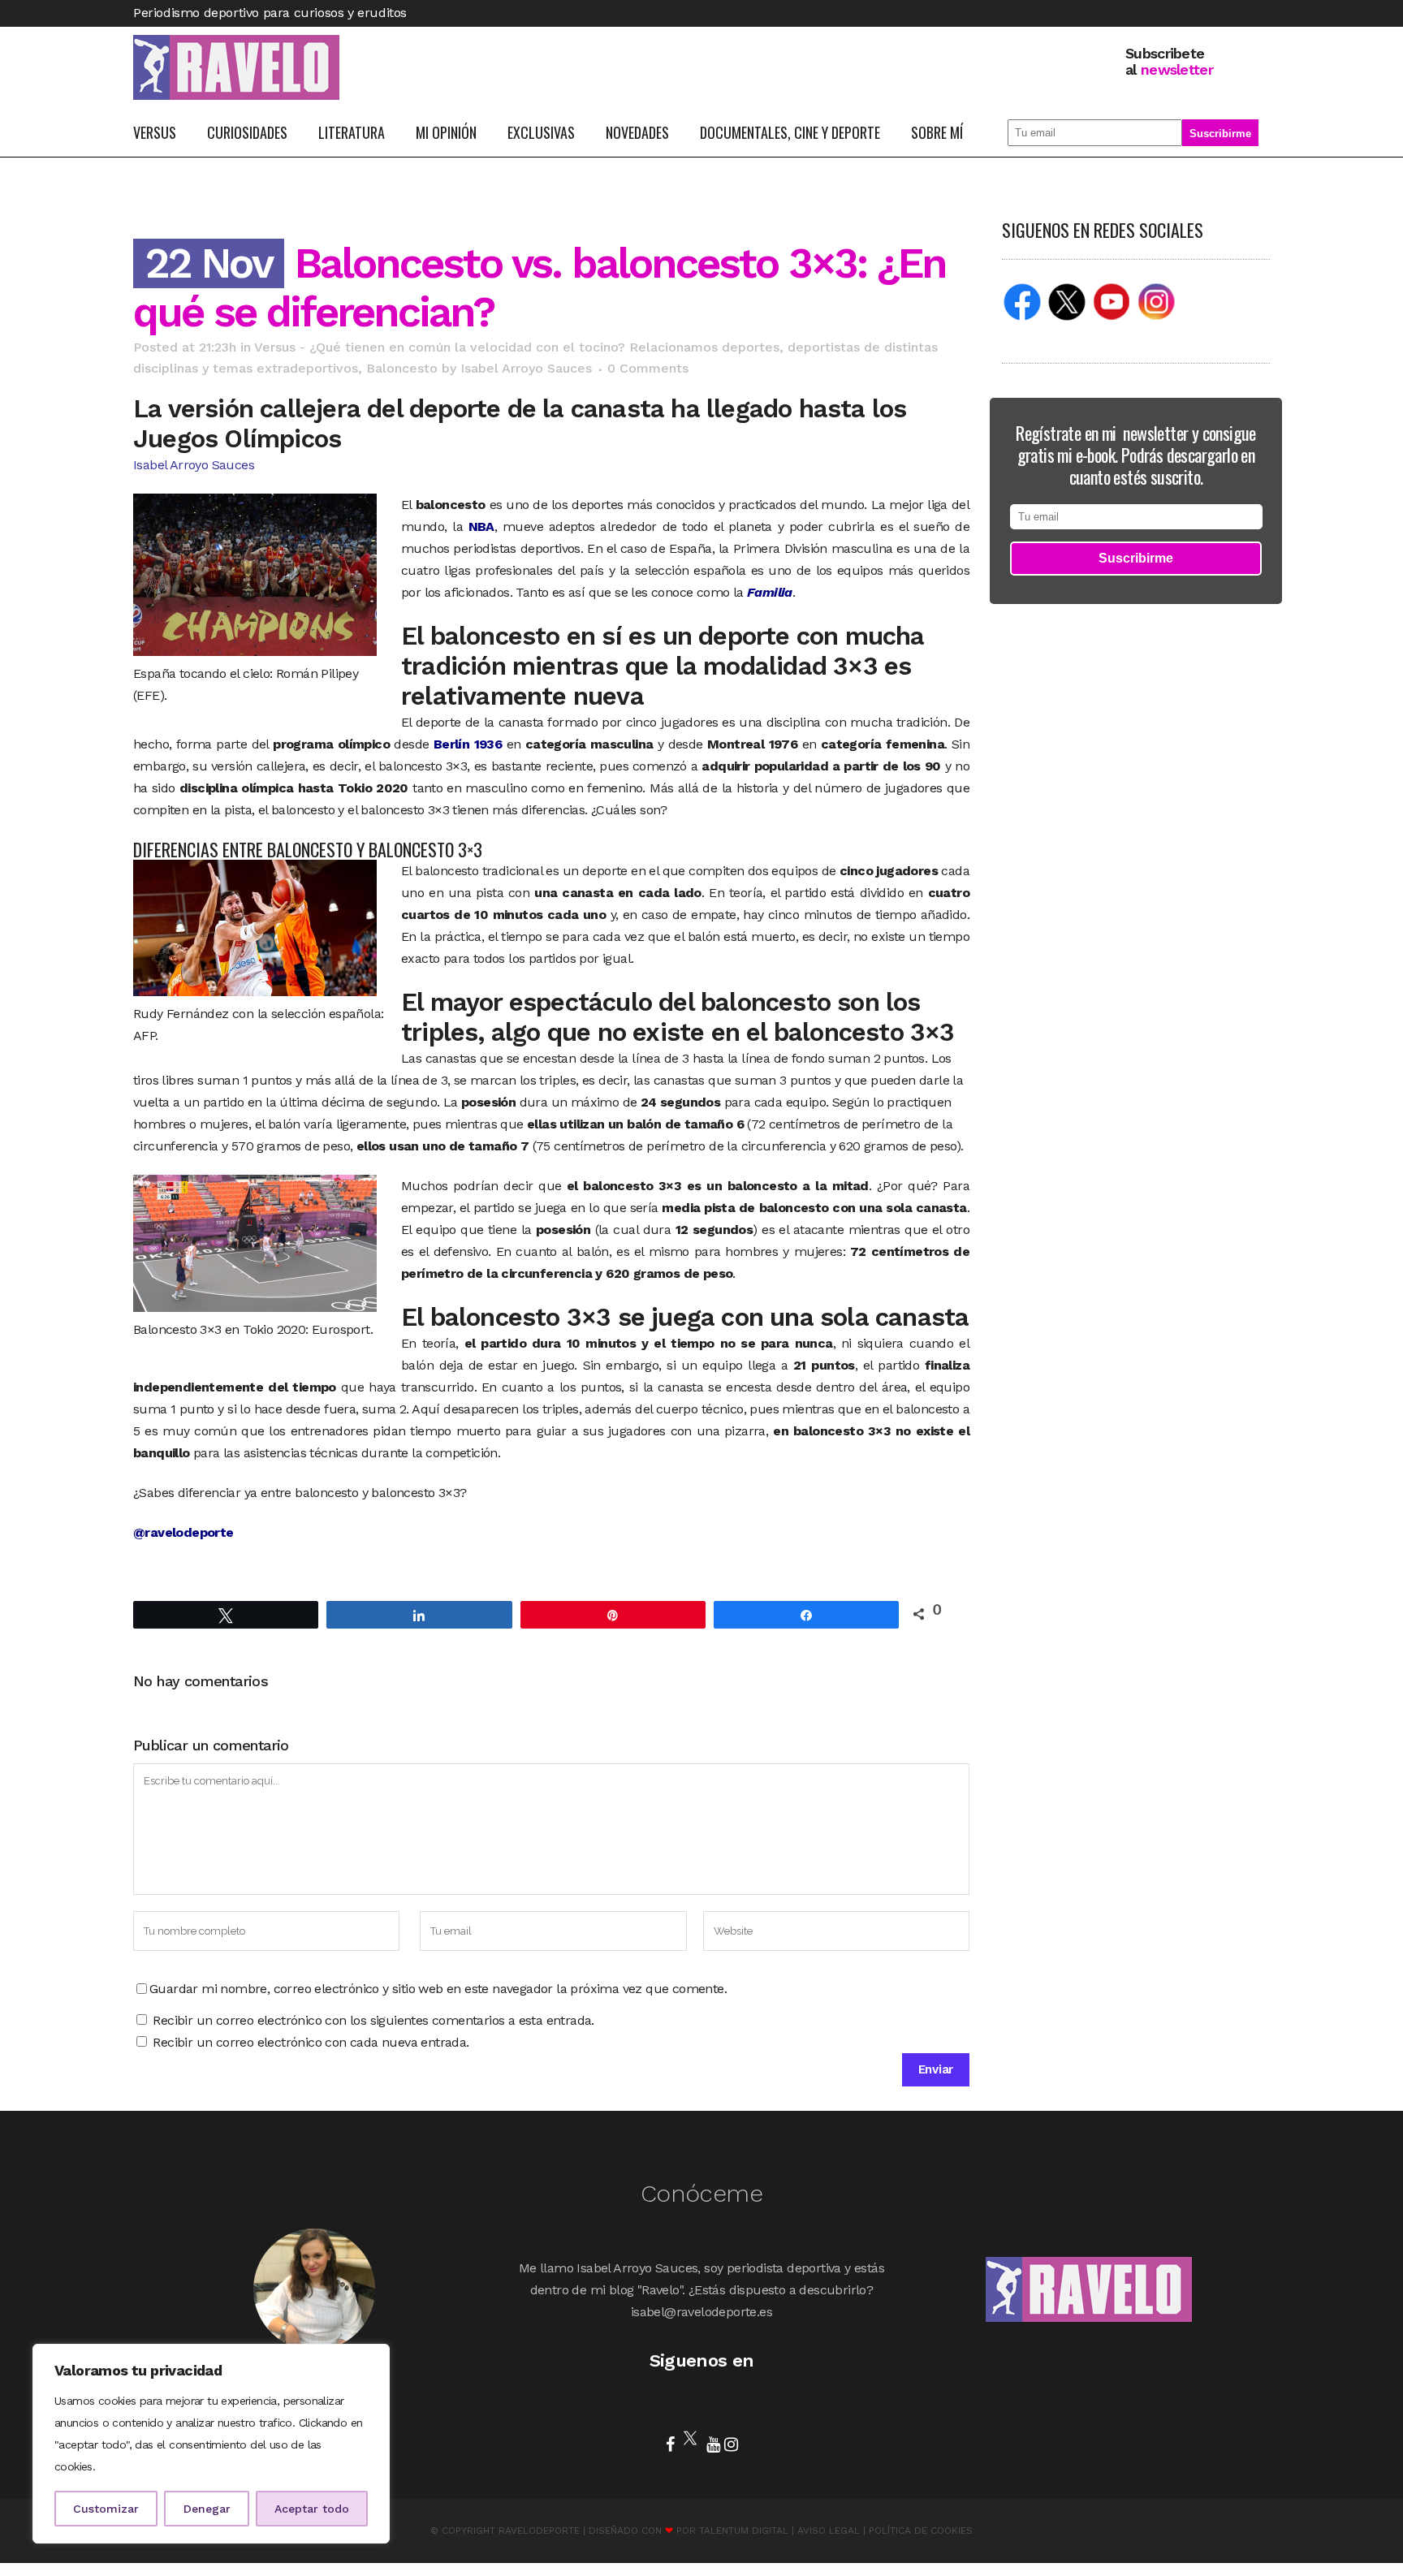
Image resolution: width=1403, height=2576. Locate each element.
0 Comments (648, 368)
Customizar (106, 2509)
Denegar (207, 2509)
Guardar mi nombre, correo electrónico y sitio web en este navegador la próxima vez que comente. (438, 1989)
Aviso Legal (829, 2531)
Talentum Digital (744, 2531)
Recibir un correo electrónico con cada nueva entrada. (311, 2042)
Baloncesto (402, 368)
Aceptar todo (312, 2509)
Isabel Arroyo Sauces (526, 368)
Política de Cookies (921, 2531)
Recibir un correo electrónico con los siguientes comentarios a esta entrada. (373, 2020)
